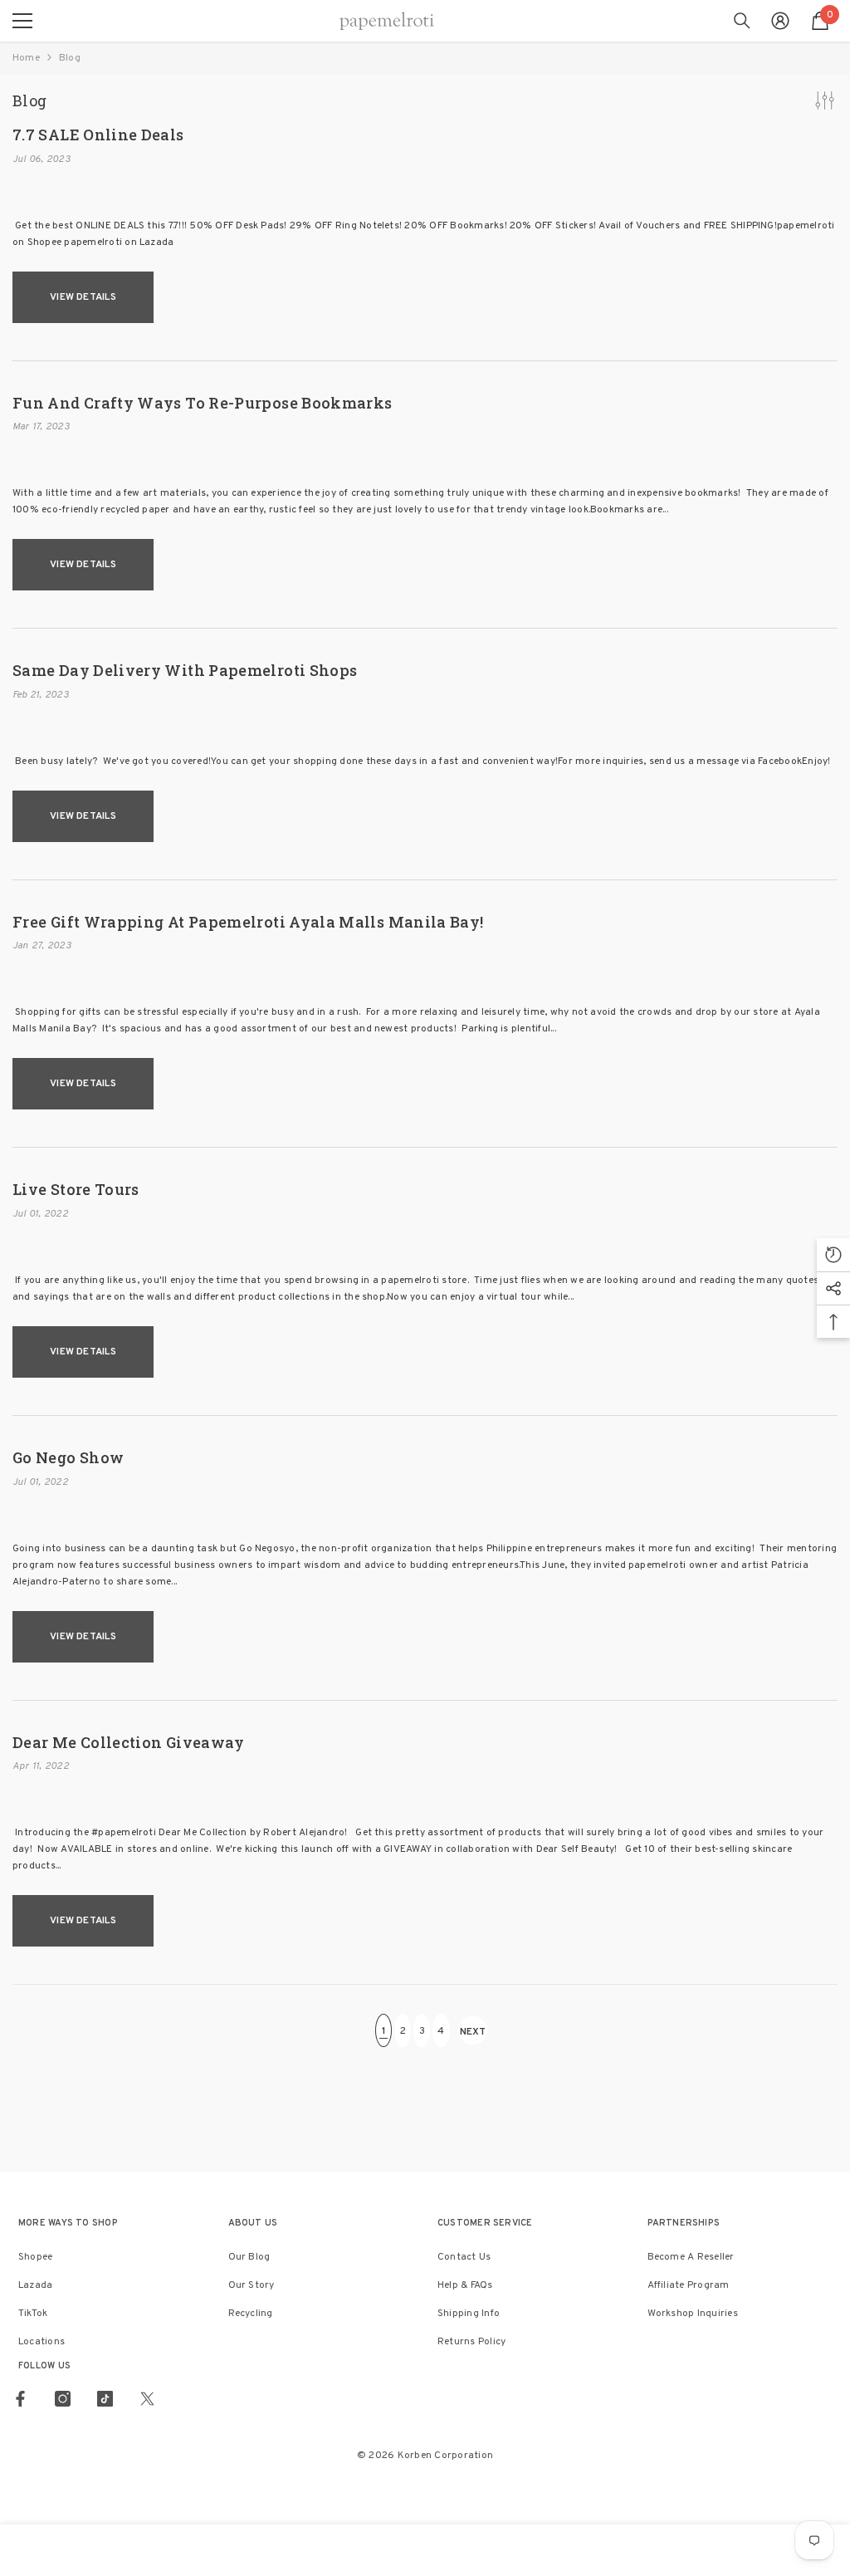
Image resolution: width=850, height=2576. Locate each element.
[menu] (22, 21)
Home (26, 58)
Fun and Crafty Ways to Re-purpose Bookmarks (202, 404)
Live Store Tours (76, 1190)
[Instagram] (63, 2399)
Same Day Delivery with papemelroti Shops (185, 671)
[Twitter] (147, 2399)
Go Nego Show (68, 1458)
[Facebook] (20, 2399)
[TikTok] (105, 2399)
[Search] (742, 21)
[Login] (780, 21)
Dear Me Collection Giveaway (129, 1743)
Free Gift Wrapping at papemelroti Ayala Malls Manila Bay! (248, 923)
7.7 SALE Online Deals (98, 135)
